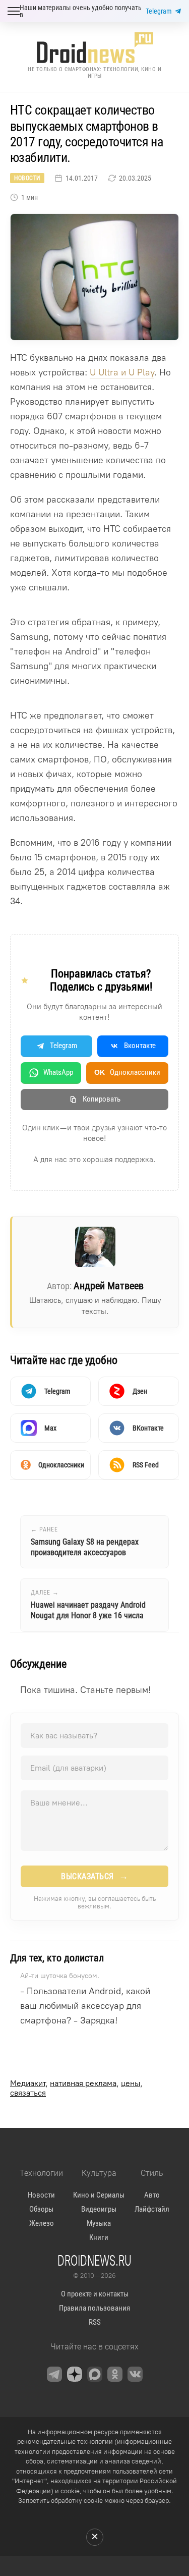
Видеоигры (99, 2209)
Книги (99, 2237)
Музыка (99, 2223)
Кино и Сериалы (99, 2195)
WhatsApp (58, 1072)
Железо (42, 2223)
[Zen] (75, 2374)
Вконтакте (140, 1046)
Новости (27, 178)
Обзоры (41, 2209)
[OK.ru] (115, 2374)
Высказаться (94, 1876)
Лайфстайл (152, 2209)
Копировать (102, 1099)
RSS (95, 2322)
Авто (152, 2195)
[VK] (135, 2374)
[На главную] (95, 48)
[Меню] (14, 11)
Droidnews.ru (94, 2260)
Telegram (159, 11)
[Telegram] (54, 2374)
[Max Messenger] (95, 2374)
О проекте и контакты (95, 2294)
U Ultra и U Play (122, 372)
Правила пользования (94, 2308)
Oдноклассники (127, 1072)
